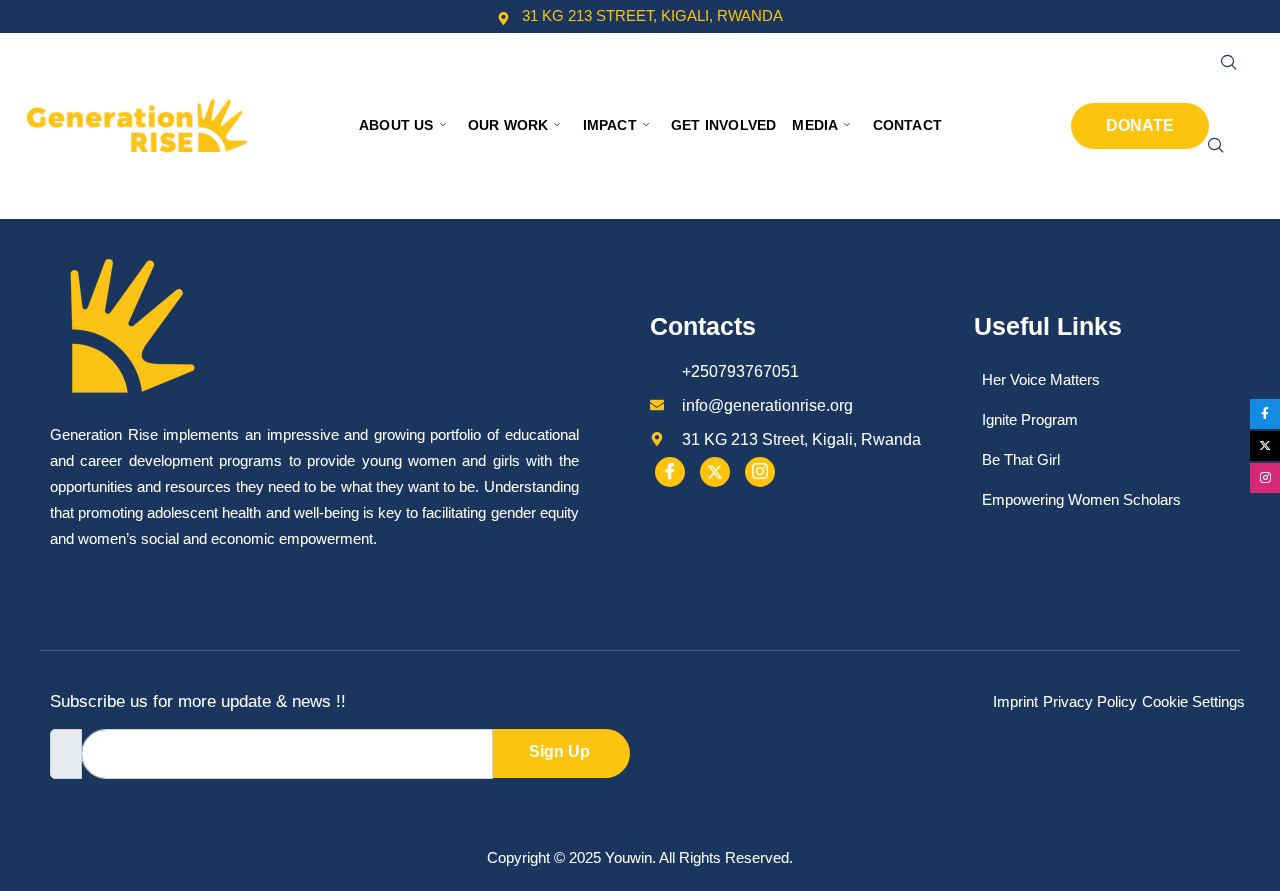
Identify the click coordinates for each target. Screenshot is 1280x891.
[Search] (1216, 146)
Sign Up (559, 751)
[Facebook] (670, 472)
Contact (907, 125)
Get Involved (723, 125)
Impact (610, 125)
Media (815, 125)
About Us (396, 125)
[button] (1229, 63)
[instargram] (760, 472)
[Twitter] (715, 472)
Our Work (508, 125)
